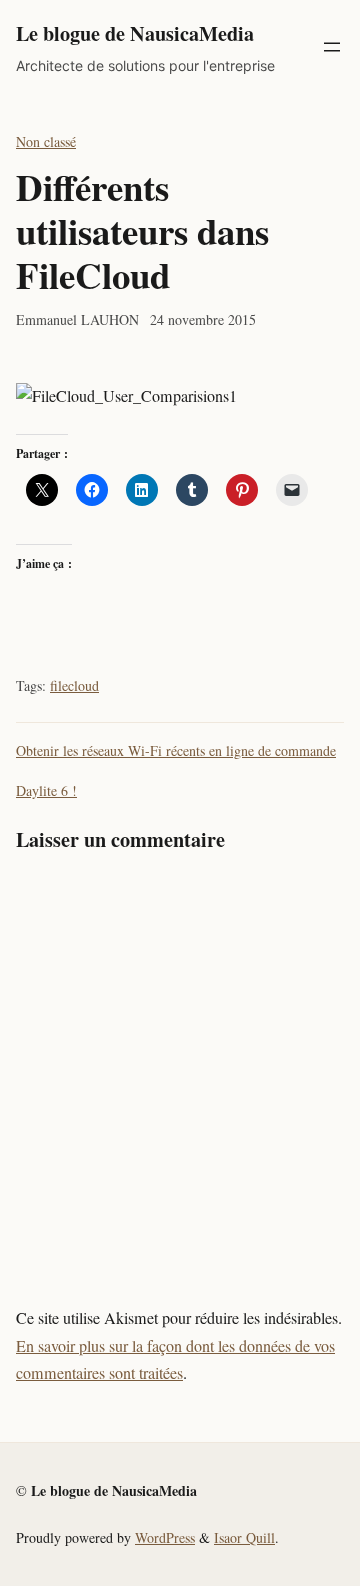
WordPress (165, 1537)
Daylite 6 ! (46, 790)
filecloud (74, 685)
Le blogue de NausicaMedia (135, 33)
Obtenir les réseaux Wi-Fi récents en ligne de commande (176, 750)
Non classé (46, 141)
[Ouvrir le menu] (332, 47)
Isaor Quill (244, 1537)
